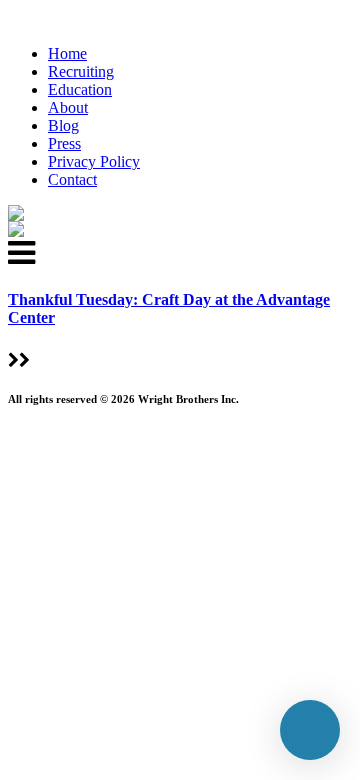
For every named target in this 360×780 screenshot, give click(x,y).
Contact (72, 179)
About (68, 107)
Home (67, 53)
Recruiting (81, 71)
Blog (63, 125)
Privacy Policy (94, 161)
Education (80, 89)
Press (64, 143)
